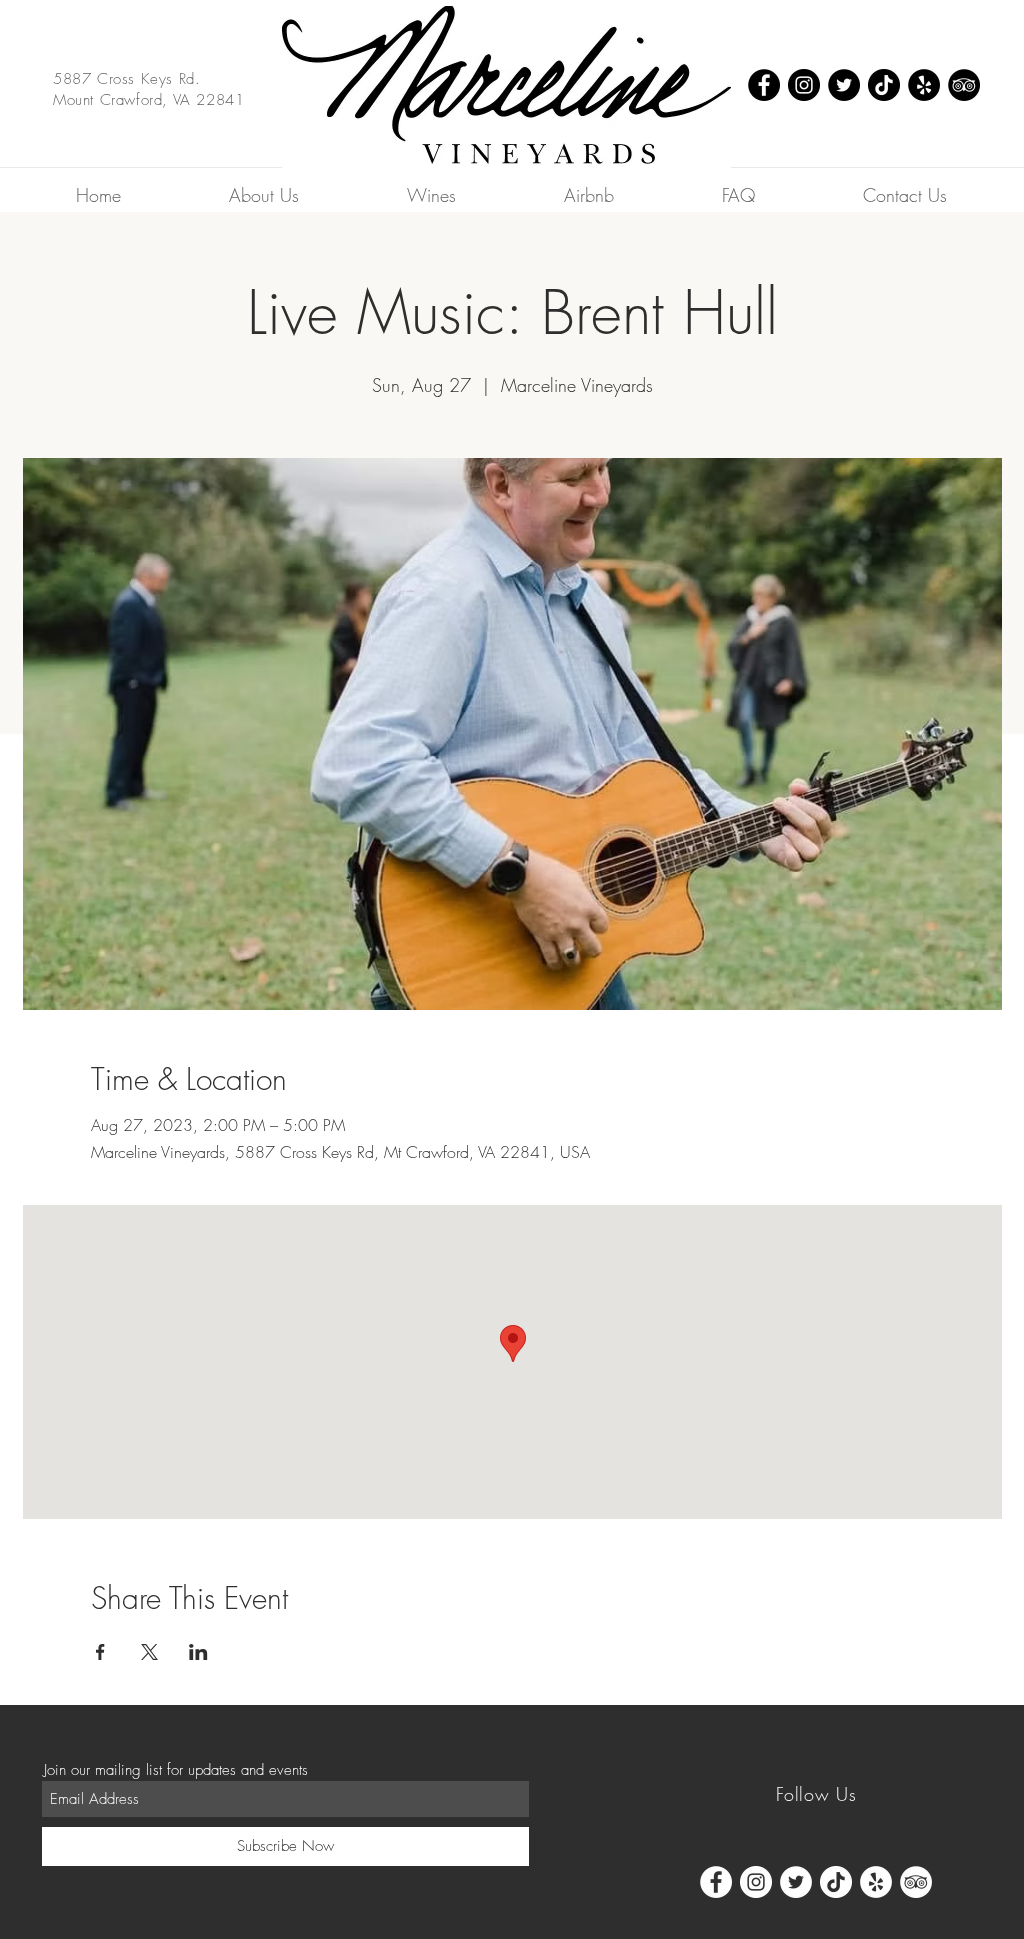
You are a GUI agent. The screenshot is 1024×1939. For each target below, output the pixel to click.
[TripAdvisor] (964, 85)
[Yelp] (924, 85)
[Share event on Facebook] (100, 1652)
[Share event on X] (149, 1652)
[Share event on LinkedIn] (198, 1652)
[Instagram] (804, 85)
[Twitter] (844, 85)
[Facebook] (764, 85)
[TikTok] (884, 85)
